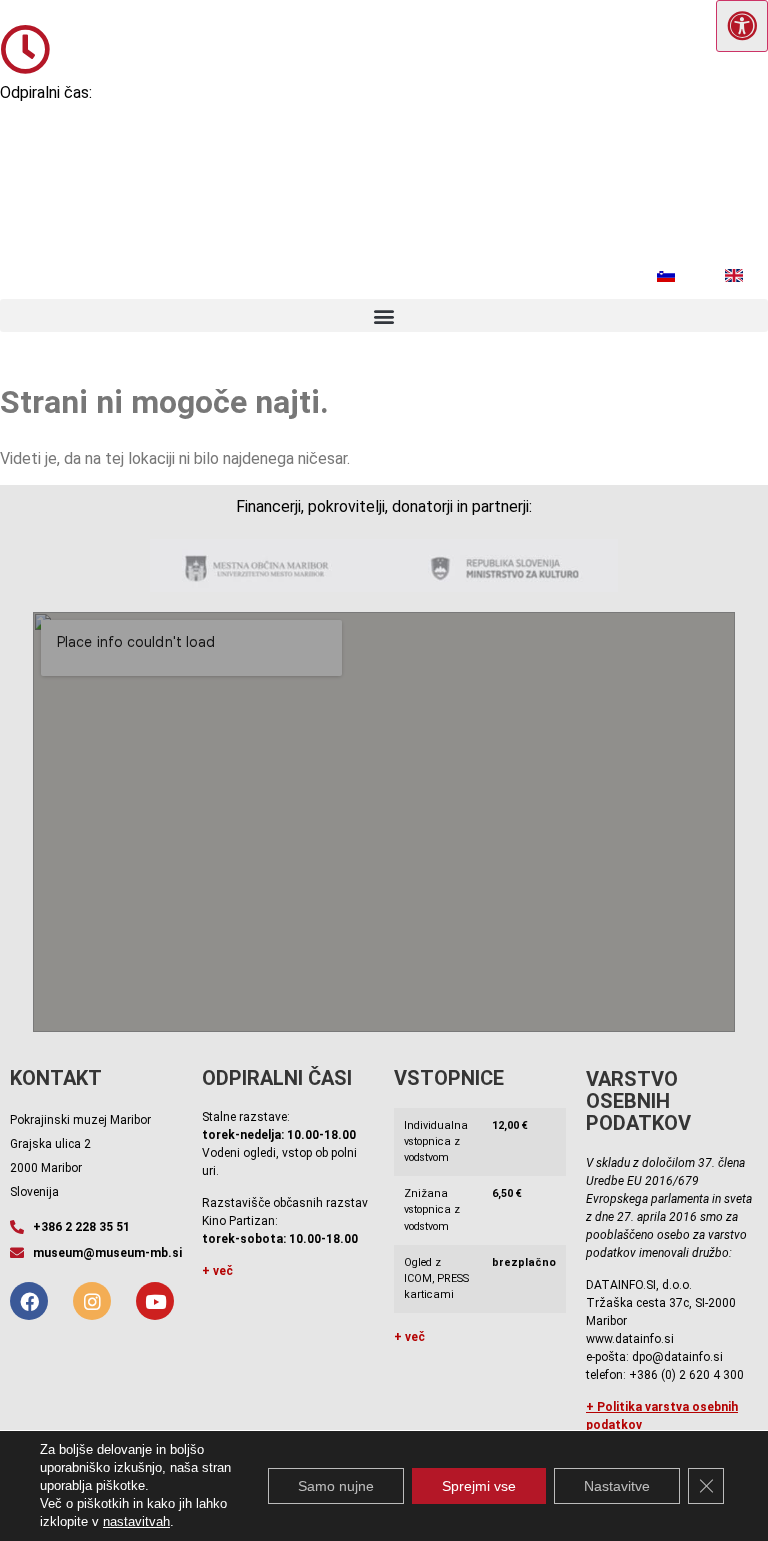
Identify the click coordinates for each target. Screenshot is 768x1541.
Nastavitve (617, 1486)
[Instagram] (92, 1301)
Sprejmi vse (479, 1486)
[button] (384, 315)
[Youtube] (155, 1301)
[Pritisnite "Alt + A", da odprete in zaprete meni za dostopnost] (742, 26)
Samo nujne (336, 1486)
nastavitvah (136, 1521)
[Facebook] (29, 1301)
